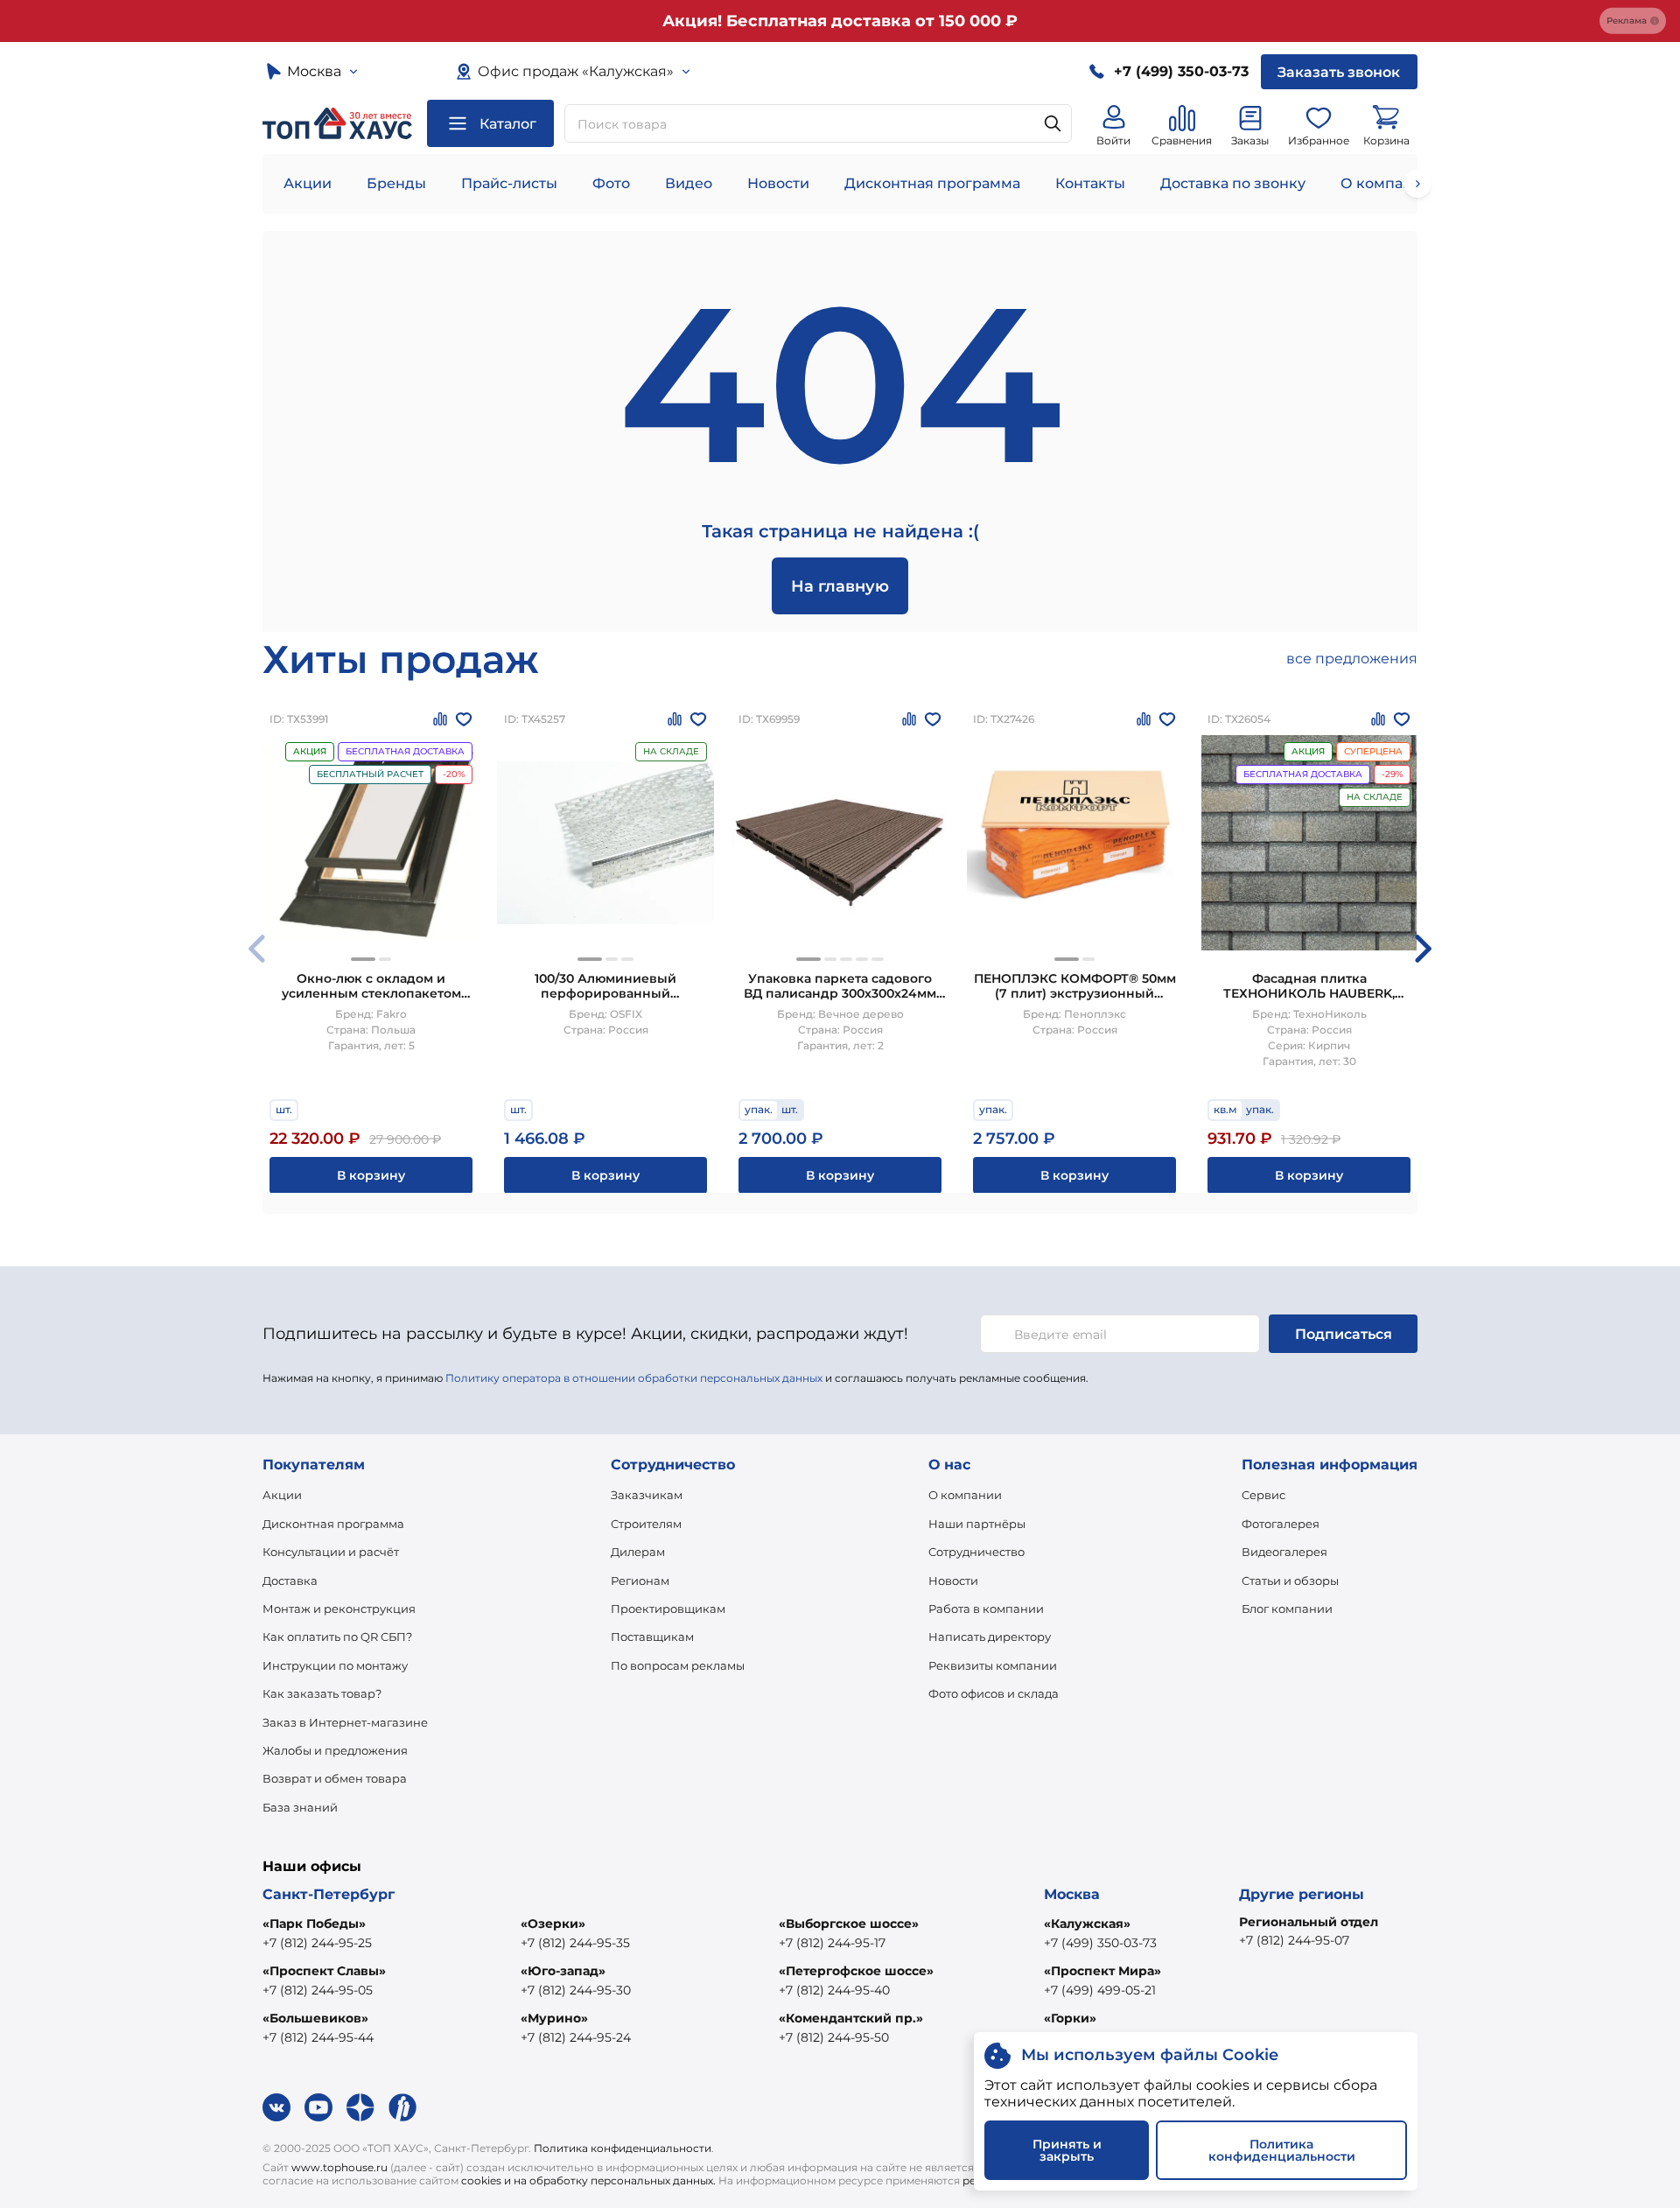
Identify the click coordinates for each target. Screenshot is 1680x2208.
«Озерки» (553, 1924)
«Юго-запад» (563, 1971)
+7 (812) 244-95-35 (575, 1943)
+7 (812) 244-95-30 (576, 1990)
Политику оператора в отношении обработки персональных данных (634, 1378)
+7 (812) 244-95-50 (834, 2037)
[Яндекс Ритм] (402, 2107)
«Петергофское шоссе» (856, 1971)
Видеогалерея (1284, 1552)
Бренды (396, 183)
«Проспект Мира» (1102, 1971)
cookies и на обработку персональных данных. (588, 2180)
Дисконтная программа (932, 183)
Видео (689, 183)
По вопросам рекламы (678, 1665)
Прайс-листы (509, 183)
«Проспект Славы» (324, 1971)
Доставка (290, 1581)
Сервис (1263, 1495)
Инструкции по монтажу (335, 1665)
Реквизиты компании (993, 1665)
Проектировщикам (668, 1609)
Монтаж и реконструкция (339, 1609)
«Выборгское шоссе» (849, 1924)
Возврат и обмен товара (335, 1778)
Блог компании (1287, 1609)
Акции (308, 183)
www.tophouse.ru (339, 2167)
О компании (1386, 183)
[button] (363, 959)
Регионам (640, 1581)
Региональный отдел (1309, 1922)
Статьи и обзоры (1290, 1581)
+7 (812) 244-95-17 (832, 1943)
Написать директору (990, 1637)
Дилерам (638, 1552)
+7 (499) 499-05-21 (1100, 1990)
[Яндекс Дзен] (360, 2107)
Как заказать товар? (322, 1693)
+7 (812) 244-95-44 (318, 2037)
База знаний (300, 1807)
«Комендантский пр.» (851, 2018)
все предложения (1352, 659)
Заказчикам (647, 1495)
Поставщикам (652, 1637)
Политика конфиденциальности (623, 2148)
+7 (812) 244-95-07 (1294, 1940)
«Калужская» (1087, 1924)
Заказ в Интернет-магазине (345, 1722)
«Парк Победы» (314, 1924)
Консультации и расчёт (331, 1552)
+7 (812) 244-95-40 (834, 1990)
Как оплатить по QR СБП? (337, 1637)
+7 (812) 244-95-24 (576, 2037)
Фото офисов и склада (994, 1693)
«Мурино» (554, 2018)
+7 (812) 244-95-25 (317, 1943)
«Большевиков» (315, 2018)
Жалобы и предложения (335, 1750)
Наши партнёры (977, 1524)
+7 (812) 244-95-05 (318, 1990)
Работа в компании (986, 1609)
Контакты (1090, 183)
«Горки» (1070, 2018)
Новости (778, 183)
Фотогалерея (1281, 1524)
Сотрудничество (976, 1552)
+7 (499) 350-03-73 (1100, 1943)
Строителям (646, 1524)
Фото (611, 183)
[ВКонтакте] (276, 2107)
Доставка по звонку (1233, 183)
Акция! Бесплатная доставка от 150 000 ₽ (840, 21)
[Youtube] (318, 2107)
